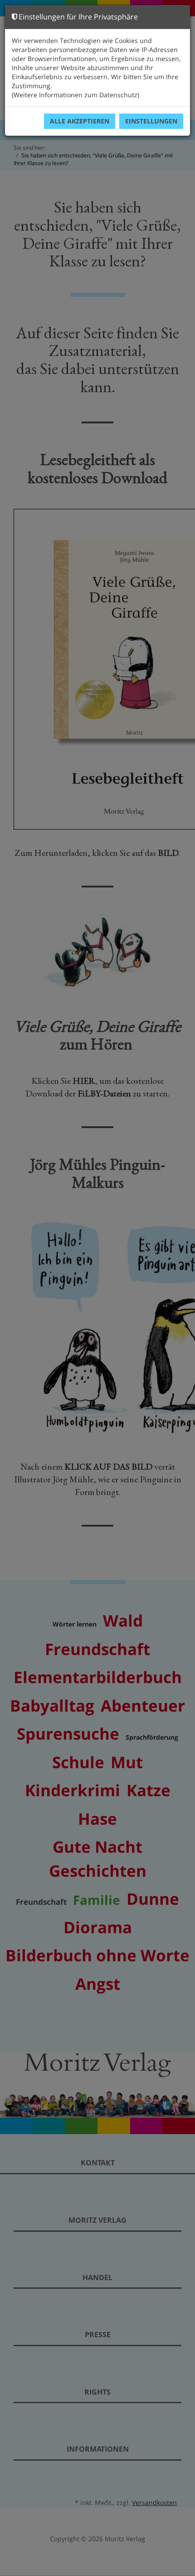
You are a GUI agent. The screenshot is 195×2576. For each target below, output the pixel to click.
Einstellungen (151, 121)
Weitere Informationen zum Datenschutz (76, 95)
